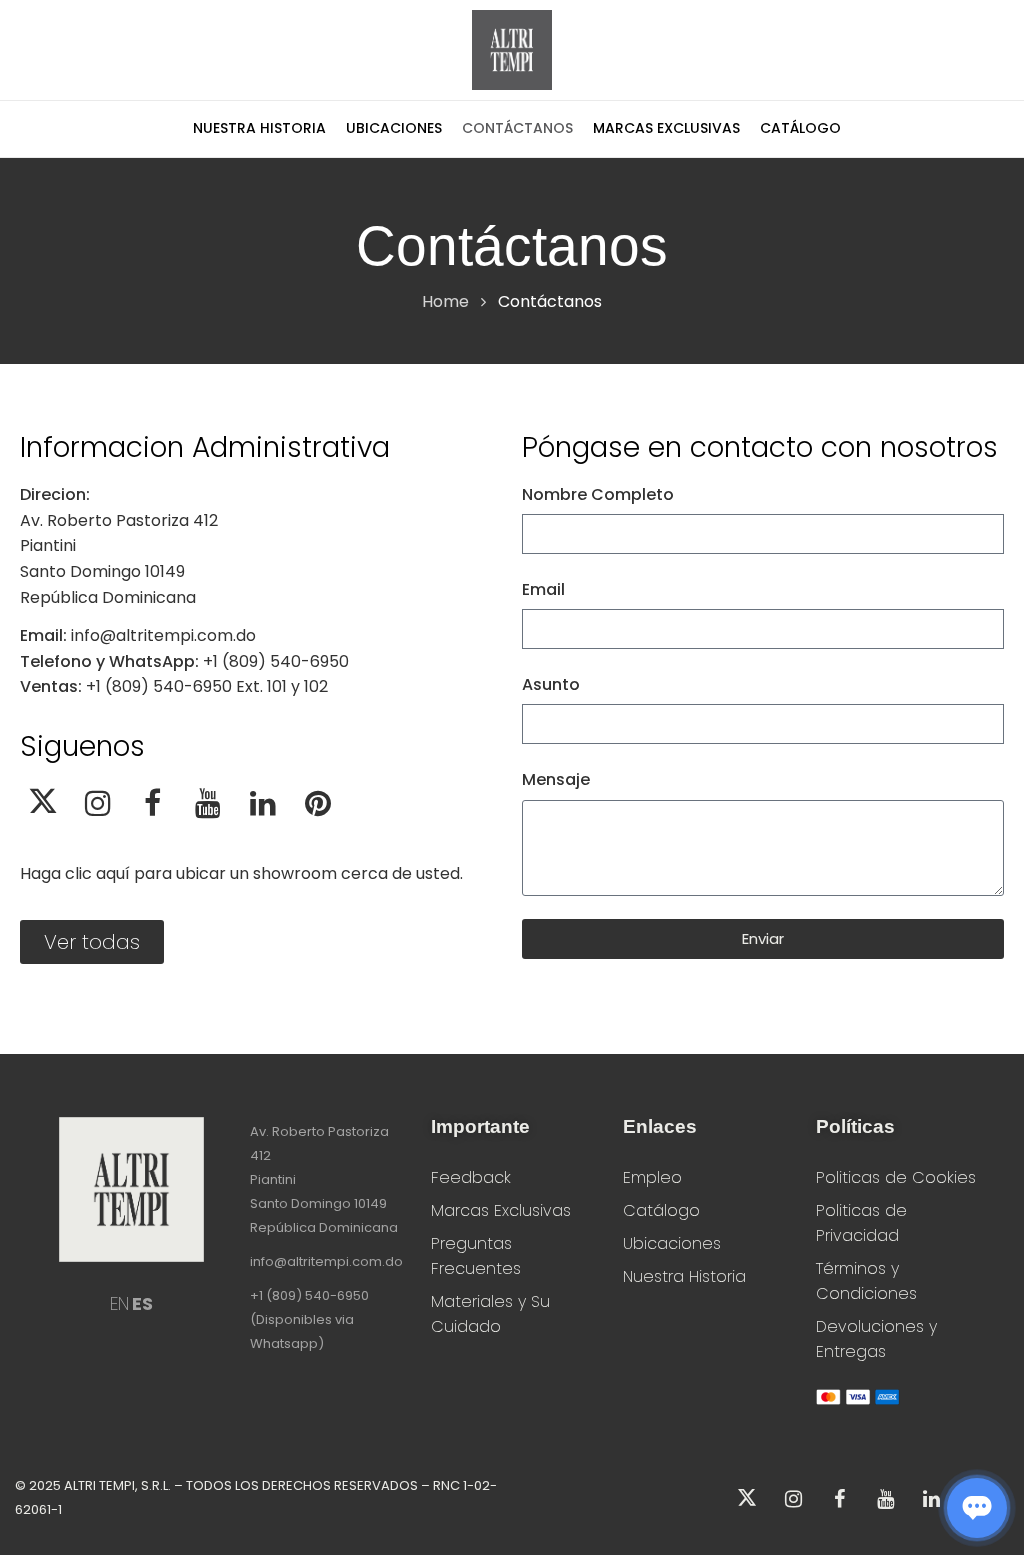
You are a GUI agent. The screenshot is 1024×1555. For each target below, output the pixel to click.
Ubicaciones (672, 1243)
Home (445, 301)
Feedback (471, 1177)
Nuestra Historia (684, 1276)
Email (543, 589)
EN (119, 1303)
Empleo (652, 1177)
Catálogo (661, 1210)
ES (142, 1303)
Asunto (551, 684)
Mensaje (556, 779)
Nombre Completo (598, 494)
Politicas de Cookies (896, 1177)
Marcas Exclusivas (501, 1210)
